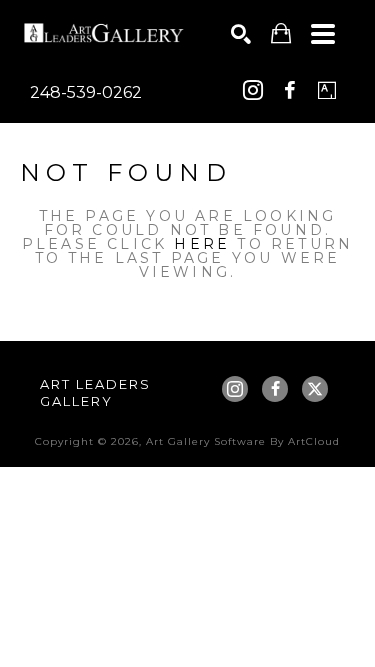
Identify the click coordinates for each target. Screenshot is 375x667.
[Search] (241, 34)
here (202, 244)
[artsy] (327, 90)
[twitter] (315, 389)
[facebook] (290, 90)
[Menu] (323, 34)
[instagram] (253, 90)
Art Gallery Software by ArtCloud (243, 441)
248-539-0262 (86, 92)
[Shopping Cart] (281, 33)
